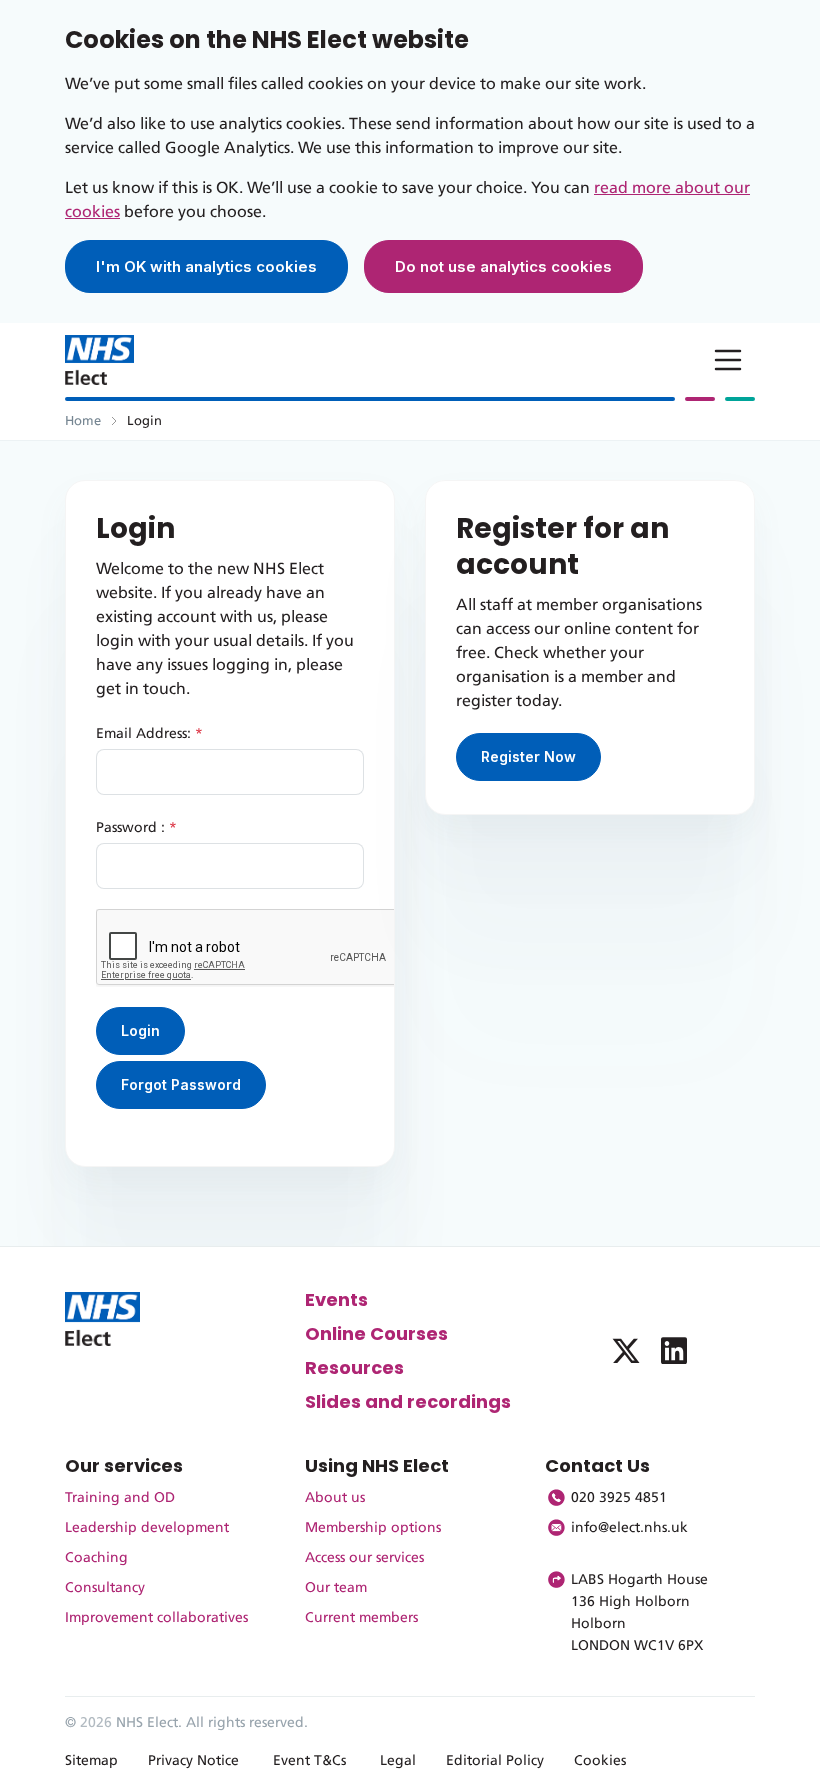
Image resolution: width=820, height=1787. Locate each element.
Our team (336, 1588)
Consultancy (105, 1588)
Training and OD (120, 1498)
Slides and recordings (408, 1401)
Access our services (364, 1558)
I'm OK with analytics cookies (206, 266)
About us (335, 1498)
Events (336, 1299)
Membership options (373, 1528)
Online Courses (376, 1333)
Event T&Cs (309, 1761)
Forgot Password (181, 1084)
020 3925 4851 (619, 1498)
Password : (136, 828)
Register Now (528, 756)
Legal (398, 1761)
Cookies (600, 1761)
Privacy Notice (193, 1761)
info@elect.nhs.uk (629, 1528)
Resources (354, 1367)
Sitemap (91, 1761)
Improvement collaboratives (156, 1618)
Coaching (96, 1558)
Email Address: (149, 734)
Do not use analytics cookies (503, 266)
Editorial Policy (495, 1761)
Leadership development (147, 1528)
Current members (361, 1618)
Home (83, 421)
